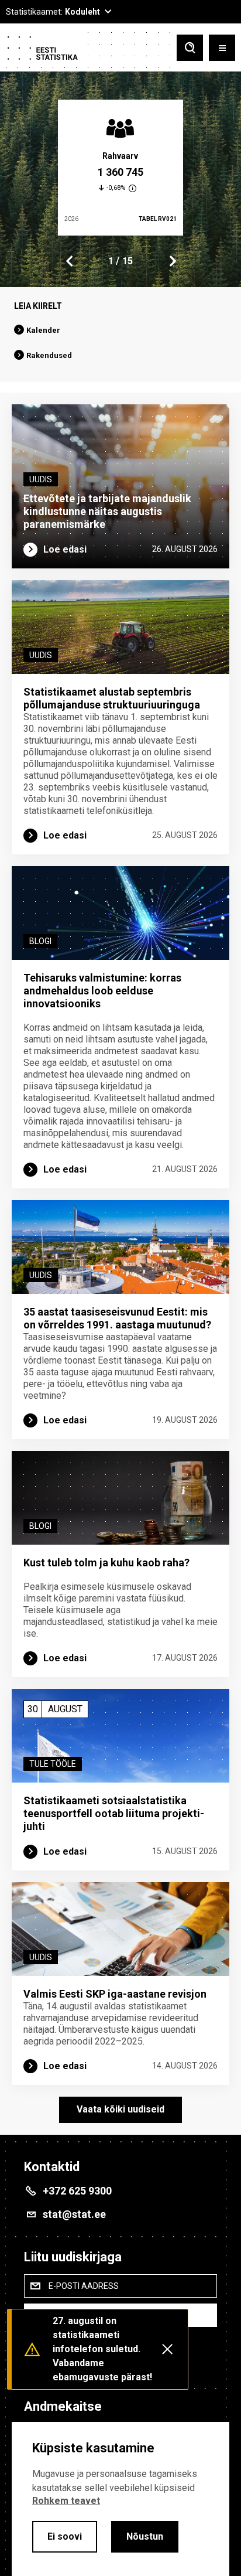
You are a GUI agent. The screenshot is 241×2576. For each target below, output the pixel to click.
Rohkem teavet (66, 2501)
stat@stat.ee (74, 2214)
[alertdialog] (120, 2499)
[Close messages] (167, 2349)
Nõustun (145, 2536)
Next (172, 261)
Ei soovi (65, 2536)
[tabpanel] (120, 168)
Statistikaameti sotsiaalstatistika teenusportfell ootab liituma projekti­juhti (114, 1813)
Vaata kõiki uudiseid (120, 2109)
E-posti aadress (84, 2286)
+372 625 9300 (77, 2191)
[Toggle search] (190, 49)
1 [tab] (111, 261)
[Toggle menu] (222, 49)
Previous (70, 261)
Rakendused (49, 355)
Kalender (43, 330)
